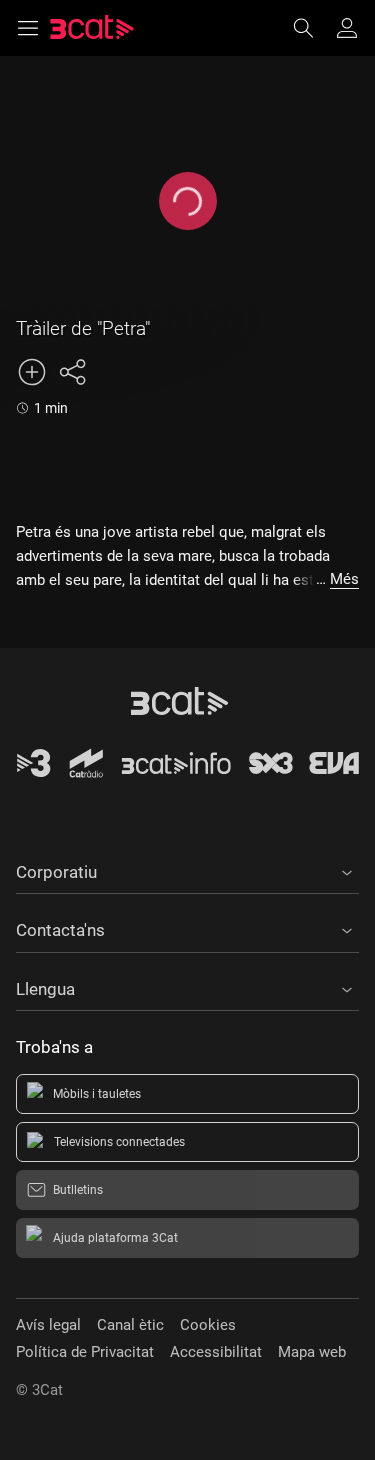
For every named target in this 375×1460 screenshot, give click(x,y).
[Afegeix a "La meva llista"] (32, 372)
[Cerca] (313, 28)
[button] (187, 869)
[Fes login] (347, 28)
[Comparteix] (72, 372)
